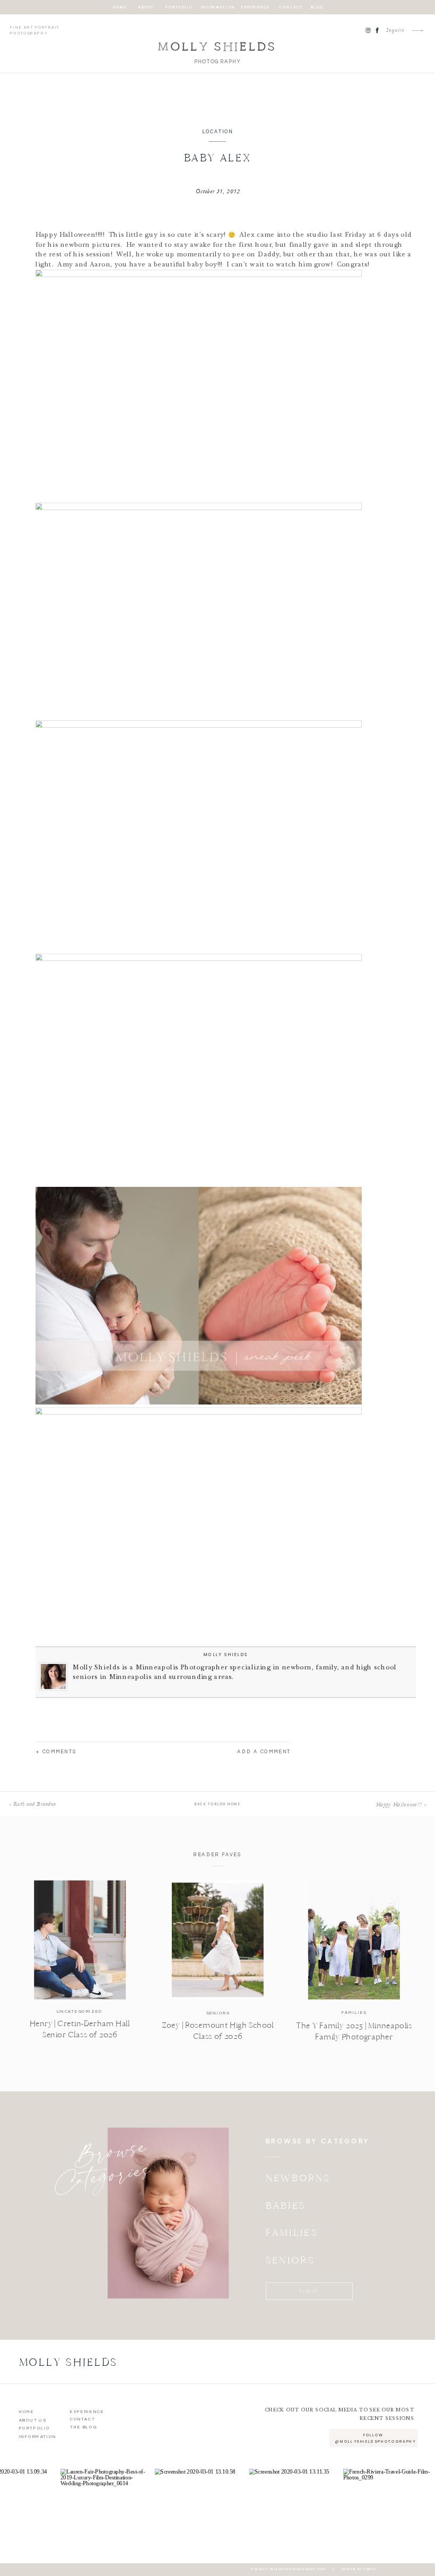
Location (218, 132)
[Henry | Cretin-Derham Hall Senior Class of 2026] (80, 1940)
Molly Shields (226, 1655)
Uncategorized (80, 2012)
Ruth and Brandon (35, 1804)
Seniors (218, 2013)
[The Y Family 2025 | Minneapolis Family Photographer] (354, 1940)
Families (354, 2013)
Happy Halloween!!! (399, 1805)
